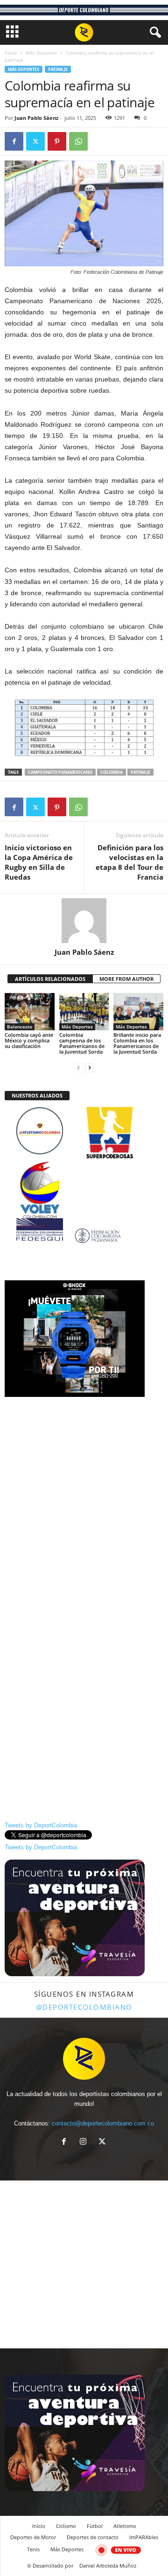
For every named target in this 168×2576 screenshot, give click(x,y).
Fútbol (95, 2526)
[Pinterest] (57, 141)
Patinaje (58, 69)
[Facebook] (14, 141)
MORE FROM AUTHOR (126, 979)
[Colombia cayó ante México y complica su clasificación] (30, 1012)
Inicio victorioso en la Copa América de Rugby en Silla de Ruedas (39, 862)
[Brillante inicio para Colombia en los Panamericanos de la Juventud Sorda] (138, 1012)
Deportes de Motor (33, 2537)
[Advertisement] (84, 1487)
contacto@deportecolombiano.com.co (103, 2123)
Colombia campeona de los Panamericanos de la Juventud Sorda (82, 1043)
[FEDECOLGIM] (84, 1236)
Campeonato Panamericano (60, 772)
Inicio (11, 53)
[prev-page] (78, 1067)
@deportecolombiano (84, 2007)
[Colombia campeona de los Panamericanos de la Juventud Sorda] (84, 1012)
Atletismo (125, 2526)
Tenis (33, 2549)
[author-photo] (84, 921)
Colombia (112, 772)
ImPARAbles (144, 2537)
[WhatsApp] (78, 141)
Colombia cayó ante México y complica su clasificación (29, 1040)
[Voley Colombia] (84, 1167)
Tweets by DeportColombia (41, 1825)
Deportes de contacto (93, 2537)
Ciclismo (66, 2526)
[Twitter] (35, 141)
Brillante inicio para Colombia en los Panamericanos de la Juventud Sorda (137, 1043)
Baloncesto (20, 1027)
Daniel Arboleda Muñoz (108, 2566)
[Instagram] (85, 2142)
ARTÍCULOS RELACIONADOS (50, 979)
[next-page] (90, 1067)
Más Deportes (41, 53)
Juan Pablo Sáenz (36, 118)
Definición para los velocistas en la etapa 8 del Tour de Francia (129, 862)
